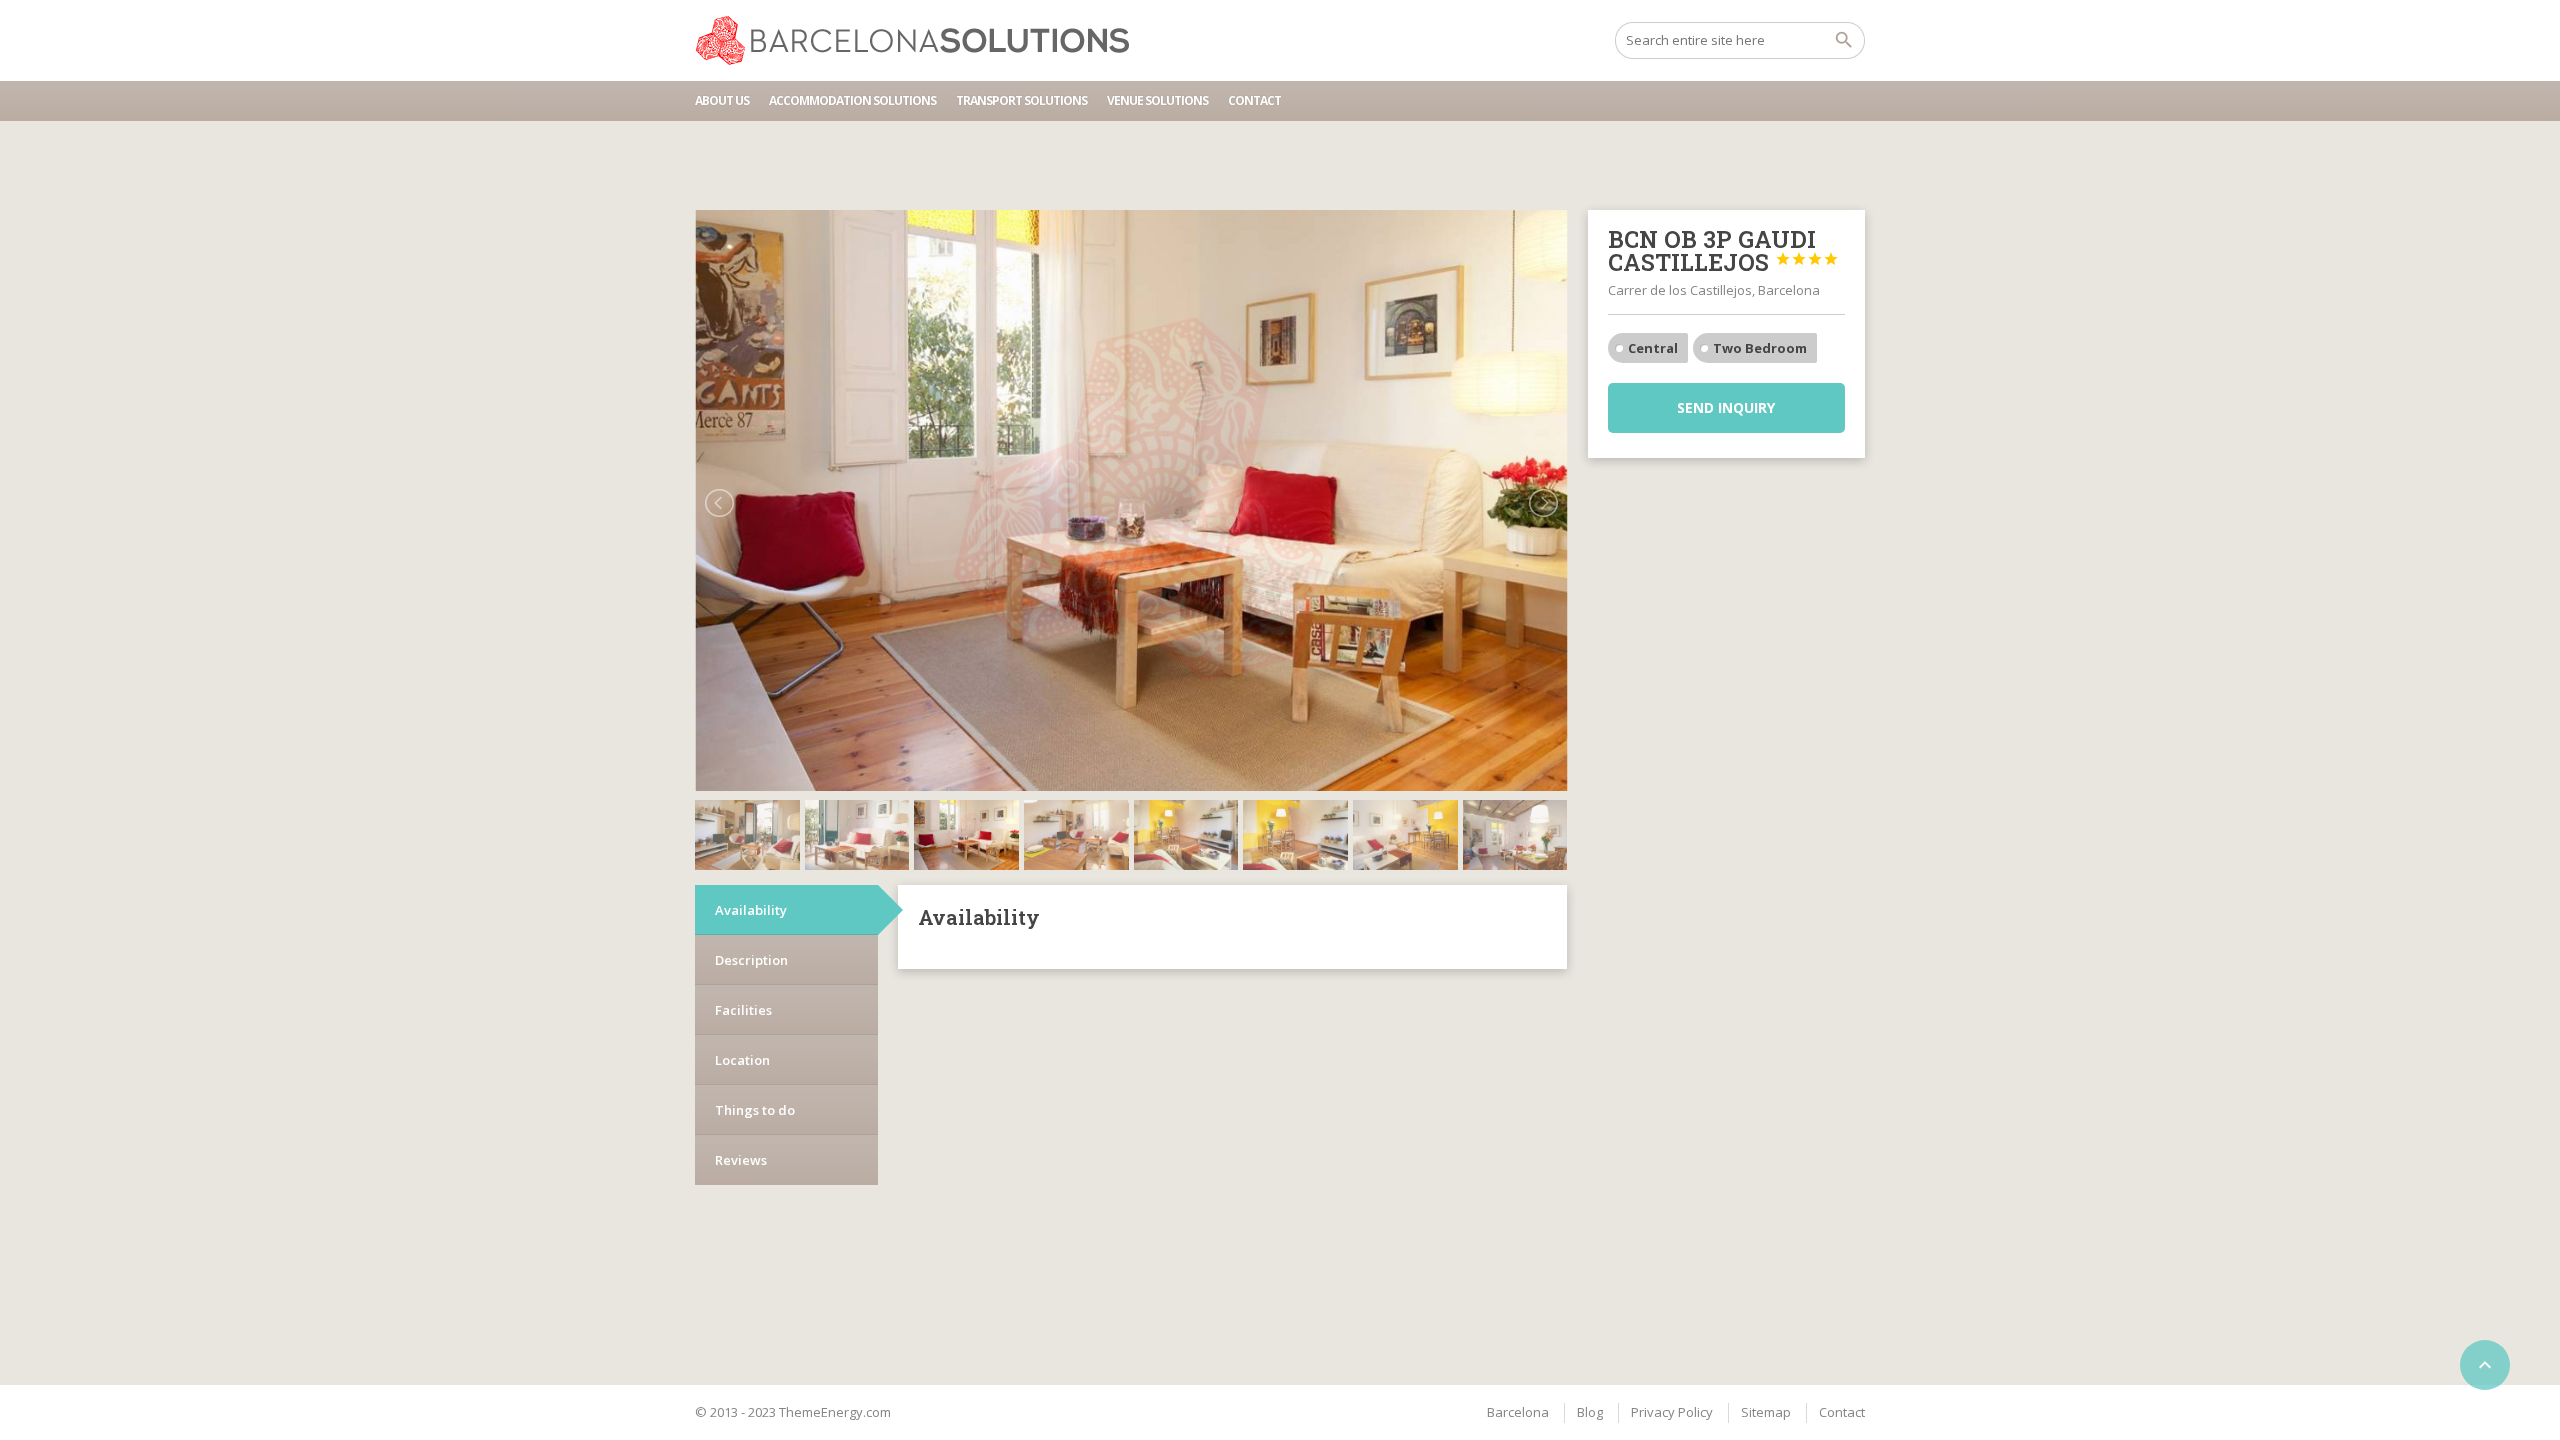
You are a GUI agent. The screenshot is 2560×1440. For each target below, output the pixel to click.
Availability (751, 910)
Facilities (743, 1010)
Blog (1590, 1412)
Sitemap (1766, 1412)
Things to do (755, 1110)
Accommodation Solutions (852, 100)
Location (742, 1060)
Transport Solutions (1021, 100)
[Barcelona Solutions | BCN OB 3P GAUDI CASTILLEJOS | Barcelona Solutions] (921, 40)
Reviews (741, 1160)
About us (722, 100)
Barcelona (1518, 1412)
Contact (1254, 100)
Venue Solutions (1157, 100)
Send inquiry (1726, 407)
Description (751, 960)
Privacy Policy (1672, 1412)
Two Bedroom (1760, 348)
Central (1653, 348)
